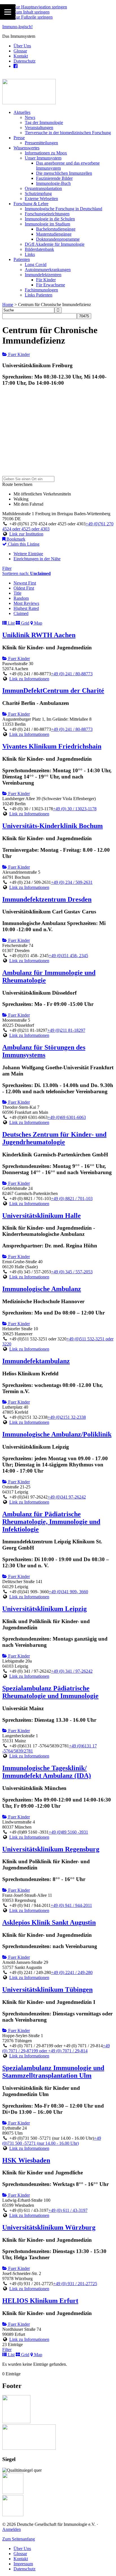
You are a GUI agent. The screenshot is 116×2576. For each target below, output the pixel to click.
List (11, 623)
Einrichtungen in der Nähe (37, 559)
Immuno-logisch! (17, 27)
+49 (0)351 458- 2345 (68, 956)
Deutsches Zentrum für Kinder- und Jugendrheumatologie (54, 1138)
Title (17, 593)
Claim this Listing (23, 544)
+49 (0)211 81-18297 (66, 1030)
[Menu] (8, 12)
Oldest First (24, 588)
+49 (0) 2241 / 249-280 (72, 1972)
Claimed (21, 613)
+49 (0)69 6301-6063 (67, 1117)
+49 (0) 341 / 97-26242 (72, 1671)
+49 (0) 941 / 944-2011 (71, 1905)
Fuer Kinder (18, 354)
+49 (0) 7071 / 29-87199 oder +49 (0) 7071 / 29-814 (56, 2048)
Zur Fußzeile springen (33, 17)
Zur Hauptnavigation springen (40, 7)
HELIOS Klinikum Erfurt (40, 2301)
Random (21, 598)
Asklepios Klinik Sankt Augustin (49, 1922)
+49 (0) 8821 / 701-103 (72, 1199)
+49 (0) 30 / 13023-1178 (75, 809)
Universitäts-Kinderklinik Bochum (53, 826)
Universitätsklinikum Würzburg (49, 2227)
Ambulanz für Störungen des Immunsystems (44, 1051)
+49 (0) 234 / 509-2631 (72, 882)
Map (38, 623)
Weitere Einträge (28, 554)
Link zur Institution (26, 534)
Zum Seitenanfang (19, 2539)
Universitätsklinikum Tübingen (47, 1989)
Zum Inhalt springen (32, 12)
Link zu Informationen (29, 679)
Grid (25, 623)
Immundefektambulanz (36, 1361)
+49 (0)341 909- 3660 (68, 1592)
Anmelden (12, 2529)
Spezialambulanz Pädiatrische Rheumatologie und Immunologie (50, 1692)
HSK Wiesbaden (26, 2160)
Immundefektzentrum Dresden (47, 899)
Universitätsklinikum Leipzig (44, 1609)
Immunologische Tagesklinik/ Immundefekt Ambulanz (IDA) (47, 1772)
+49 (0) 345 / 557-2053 (72, 1272)
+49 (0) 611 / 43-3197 (68, 2210)
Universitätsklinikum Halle (42, 1216)
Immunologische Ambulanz (42, 1289)
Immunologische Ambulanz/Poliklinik (57, 1434)
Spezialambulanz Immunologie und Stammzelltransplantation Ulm (53, 2072)
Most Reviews (26, 603)
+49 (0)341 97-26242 (67, 1497)
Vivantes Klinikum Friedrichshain (52, 746)
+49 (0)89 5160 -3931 (68, 1832)
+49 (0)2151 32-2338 (67, 1417)
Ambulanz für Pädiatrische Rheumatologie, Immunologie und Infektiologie (51, 1522)
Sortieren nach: (26, 573)
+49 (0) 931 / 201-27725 (75, 2284)
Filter (7, 568)
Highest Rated (26, 608)
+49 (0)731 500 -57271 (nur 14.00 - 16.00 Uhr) (52, 2141)
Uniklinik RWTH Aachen (39, 635)
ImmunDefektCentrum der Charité (53, 691)
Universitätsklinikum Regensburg (51, 1849)
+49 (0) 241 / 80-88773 (72, 674)
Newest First (25, 583)
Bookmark (15, 539)
